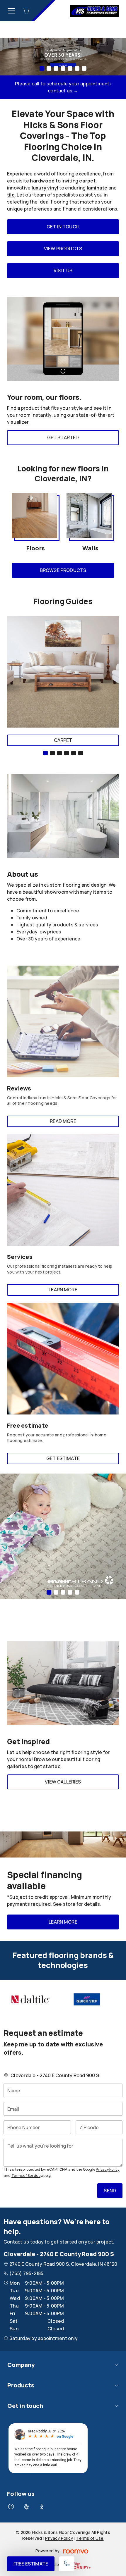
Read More (63, 1121)
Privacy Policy (108, 2169)
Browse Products (63, 570)
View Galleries (63, 1782)
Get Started (63, 437)
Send (110, 2191)
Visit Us (63, 270)
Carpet (63, 740)
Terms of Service (26, 2176)
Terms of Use (90, 2538)
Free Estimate (31, 2564)
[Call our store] (67, 2564)
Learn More (63, 1290)
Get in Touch (63, 227)
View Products (63, 249)
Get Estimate (63, 1458)
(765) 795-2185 (26, 2273)
